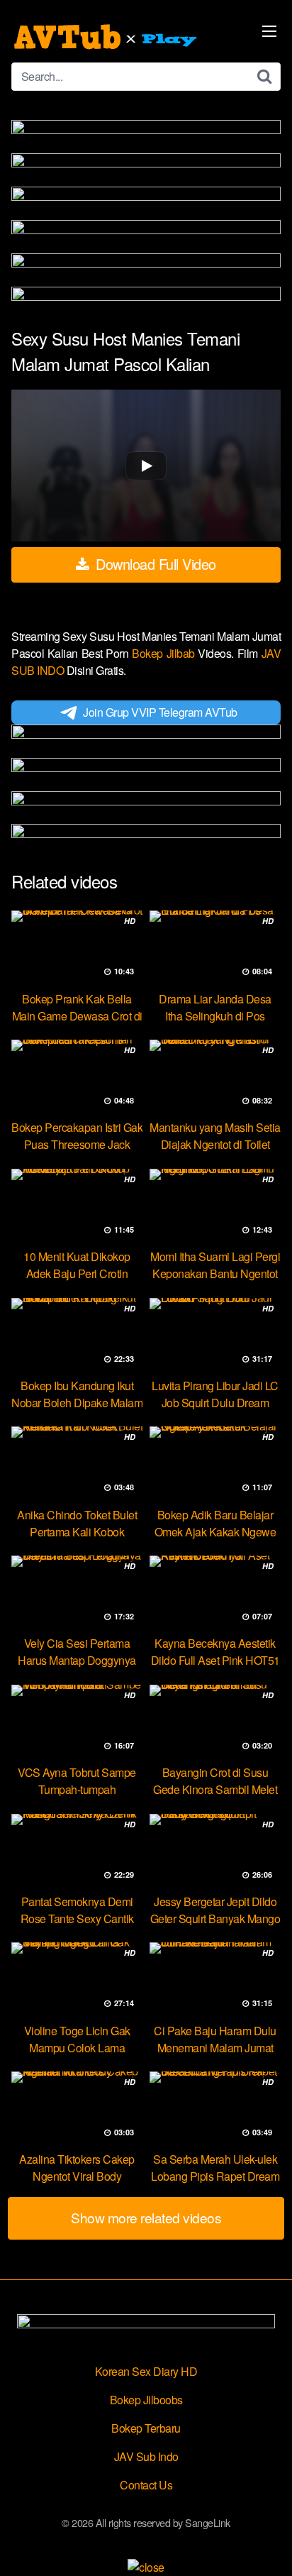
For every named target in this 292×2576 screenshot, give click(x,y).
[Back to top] (267, 2545)
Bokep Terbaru (146, 2428)
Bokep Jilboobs (146, 2400)
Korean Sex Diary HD (146, 2371)
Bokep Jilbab (165, 653)
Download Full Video (154, 564)
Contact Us (146, 2485)
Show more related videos (146, 2217)
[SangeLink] (107, 37)
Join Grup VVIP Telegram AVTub (160, 712)
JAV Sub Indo (146, 2456)
